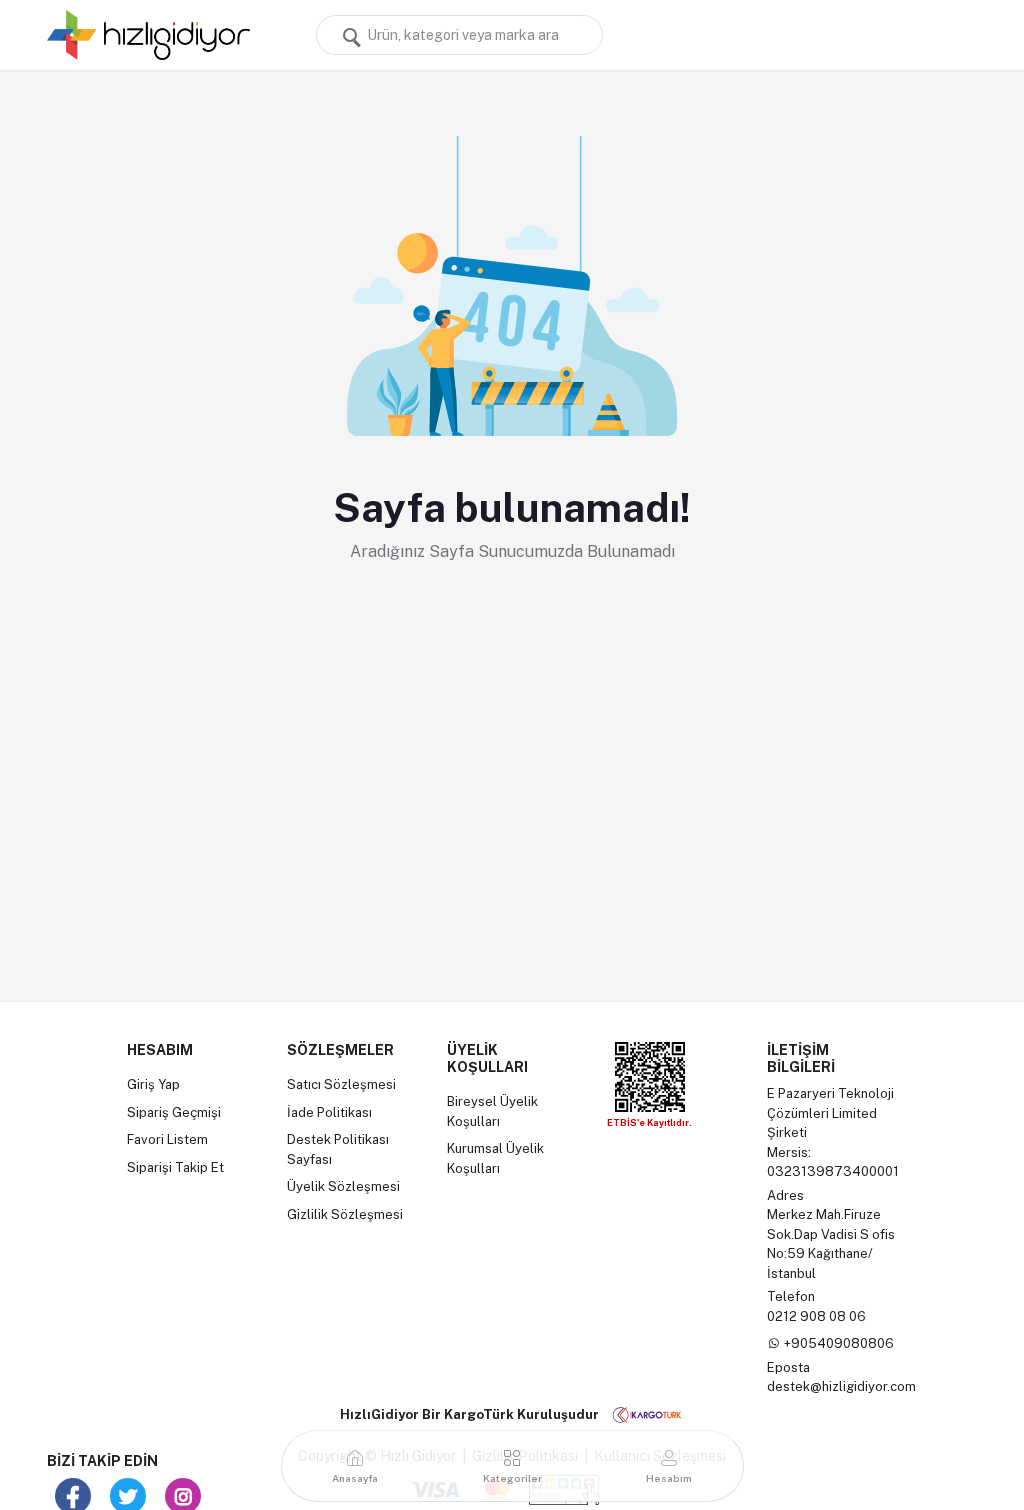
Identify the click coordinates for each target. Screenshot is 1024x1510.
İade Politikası (329, 1112)
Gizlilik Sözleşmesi (345, 1214)
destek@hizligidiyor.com (841, 1386)
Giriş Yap (153, 1084)
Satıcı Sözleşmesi (341, 1084)
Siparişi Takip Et (175, 1167)
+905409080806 (839, 1343)
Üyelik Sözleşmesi (343, 1186)
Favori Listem (167, 1139)
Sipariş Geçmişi (174, 1112)
